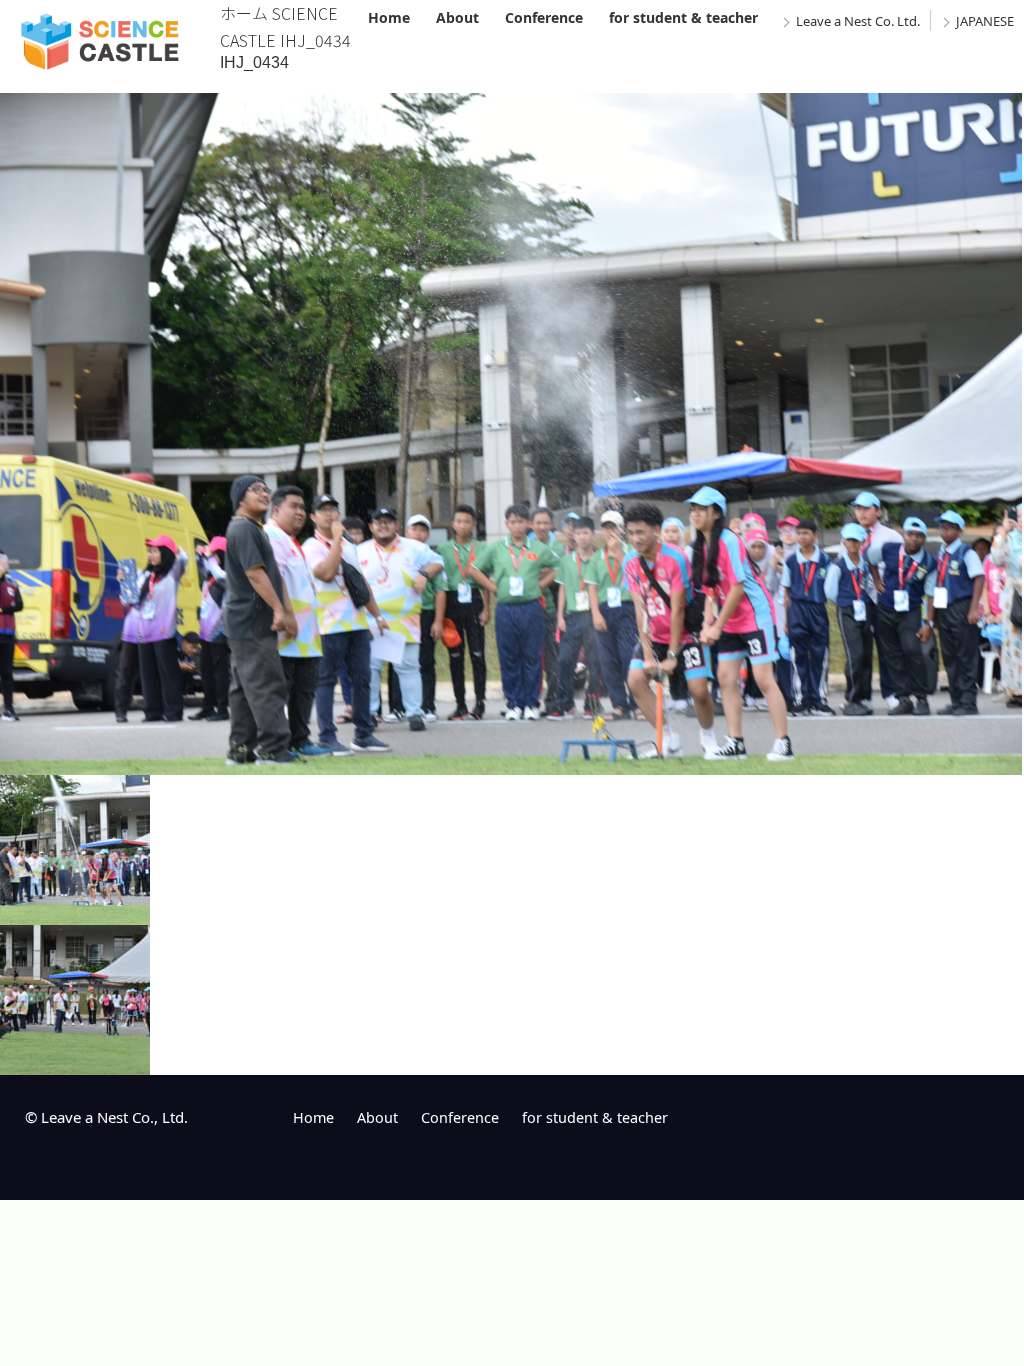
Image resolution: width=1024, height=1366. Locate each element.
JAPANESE (985, 21)
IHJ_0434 (254, 62)
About (457, 17)
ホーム (244, 13)
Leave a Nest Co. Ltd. (858, 21)
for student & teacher (683, 17)
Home (389, 17)
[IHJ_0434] (511, 761)
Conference (544, 17)
